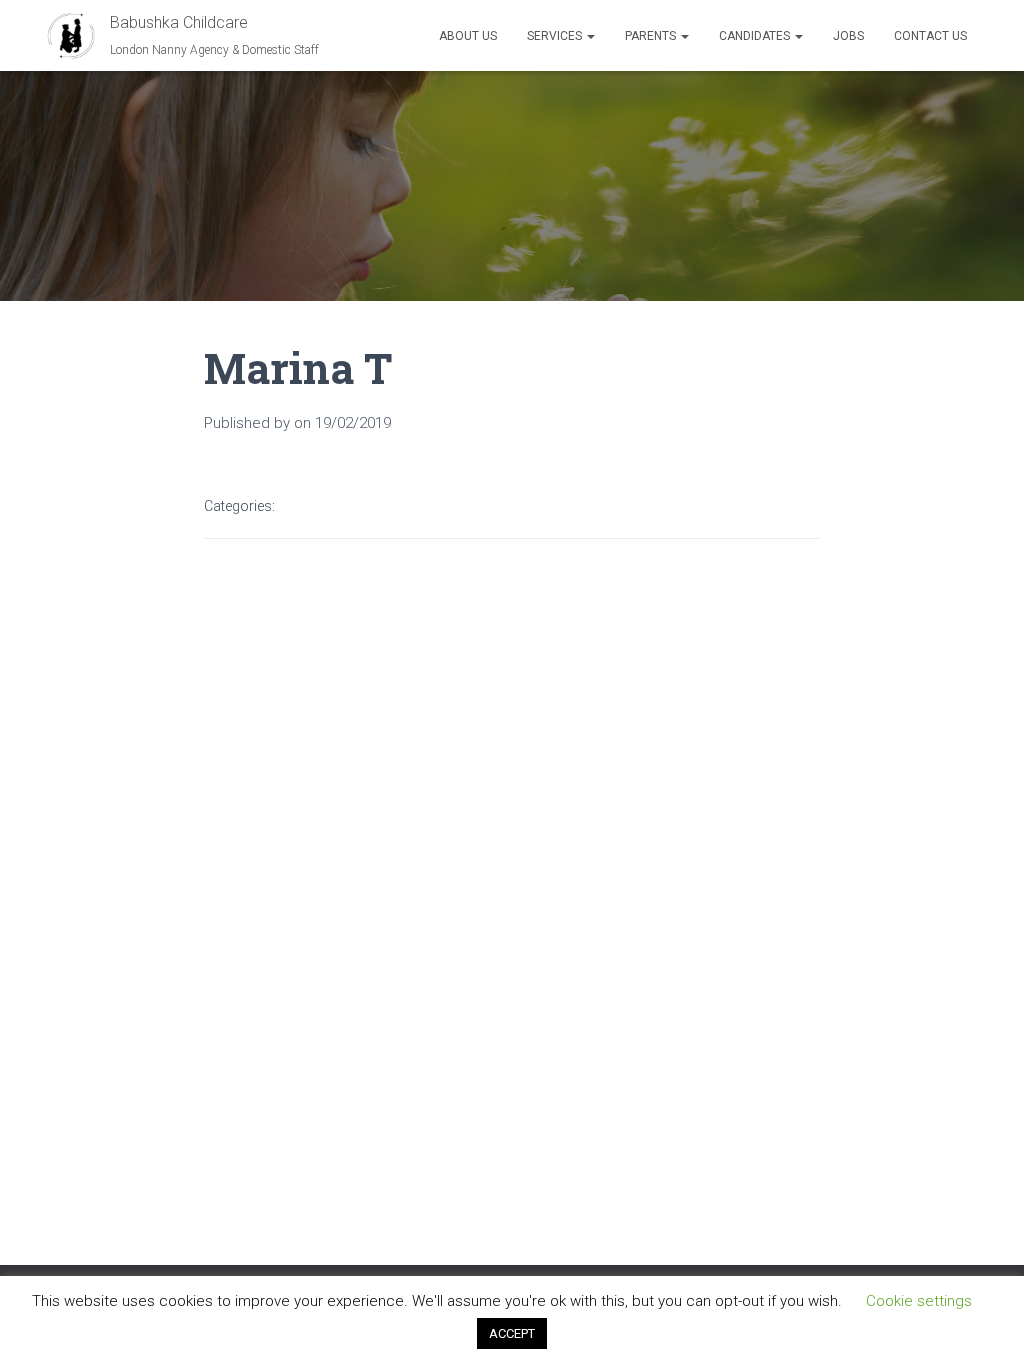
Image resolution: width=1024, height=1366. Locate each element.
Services (556, 36)
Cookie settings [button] (919, 1301)
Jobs (848, 36)
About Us (468, 36)
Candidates (756, 36)
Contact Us (930, 36)
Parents (652, 36)
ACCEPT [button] (512, 1333)
